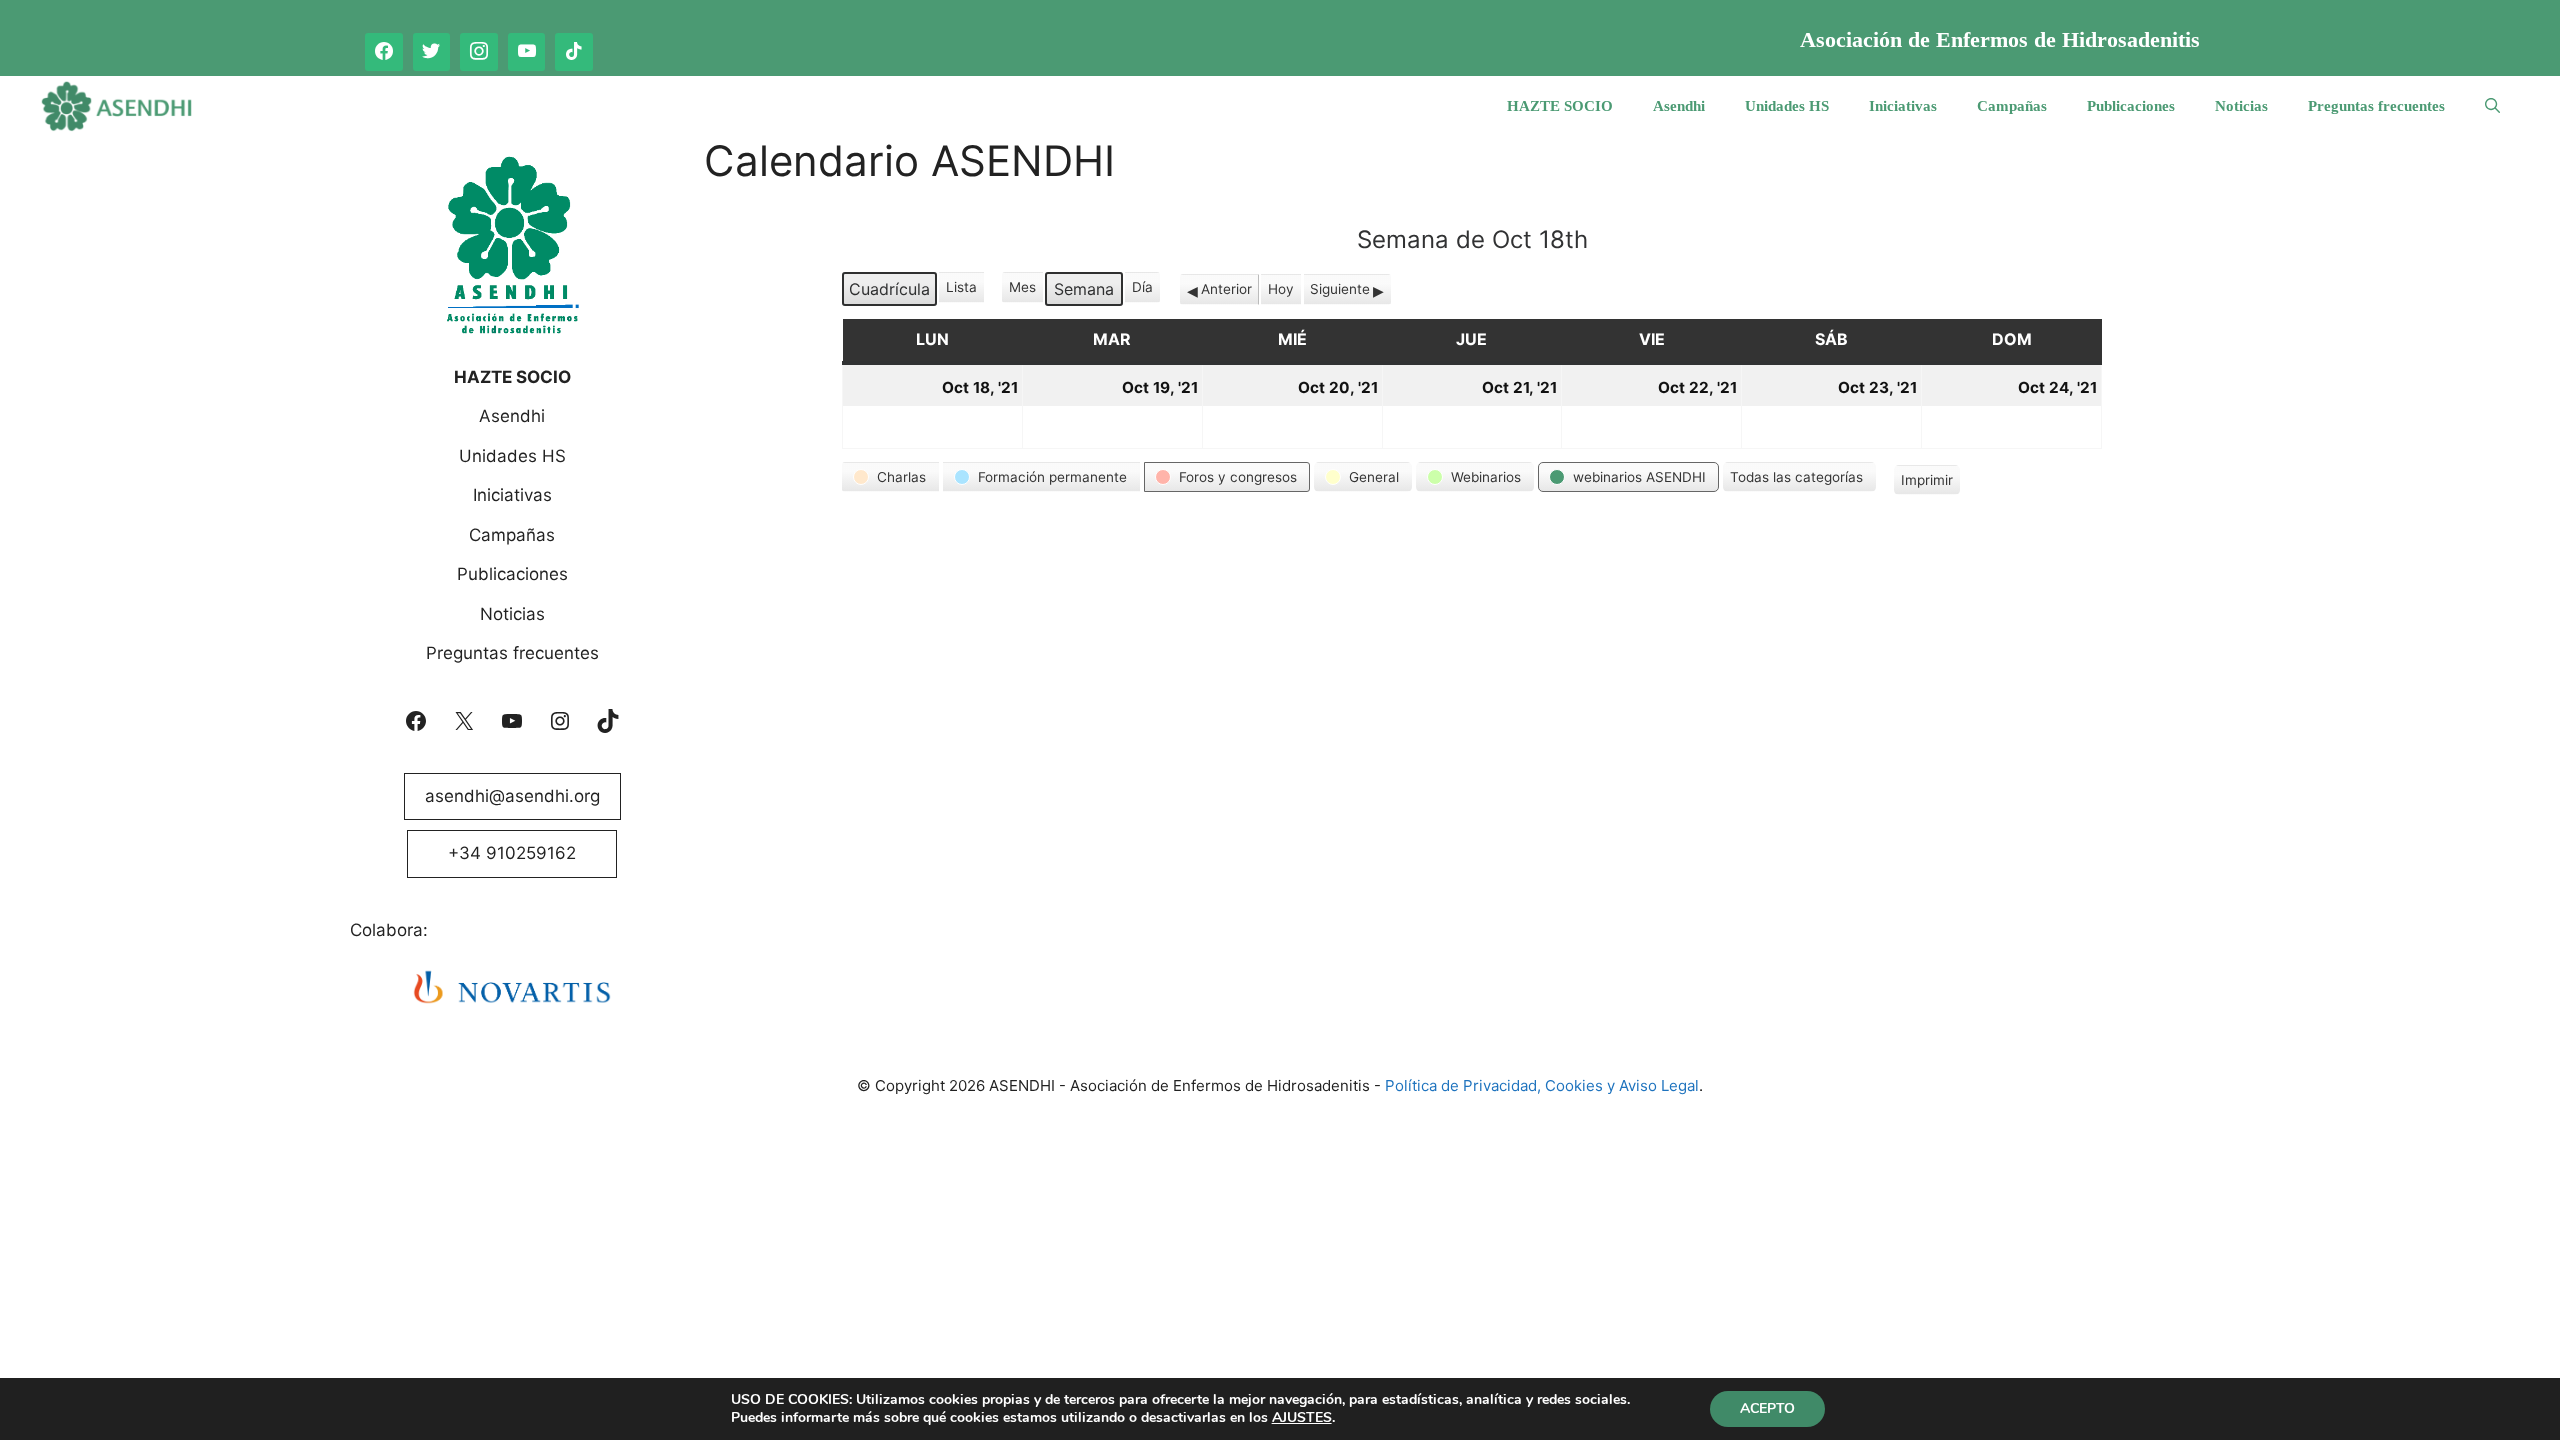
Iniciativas (1903, 106)
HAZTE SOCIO (1560, 106)
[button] (890, 477)
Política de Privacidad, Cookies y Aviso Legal (1542, 1085)
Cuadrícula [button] (889, 292)
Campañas (2012, 106)
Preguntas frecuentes (2376, 106)
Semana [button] (1084, 289)
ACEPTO (1767, 1408)
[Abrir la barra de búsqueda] (2492, 106)
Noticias (2241, 106)
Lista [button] (963, 290)
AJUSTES (1302, 1418)
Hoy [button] (1281, 289)
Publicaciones (2131, 106)
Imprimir (1926, 483)
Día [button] (1142, 287)
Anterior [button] (1226, 289)
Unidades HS (1787, 106)
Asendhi (1679, 106)
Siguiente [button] (1340, 289)
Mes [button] (1022, 287)
